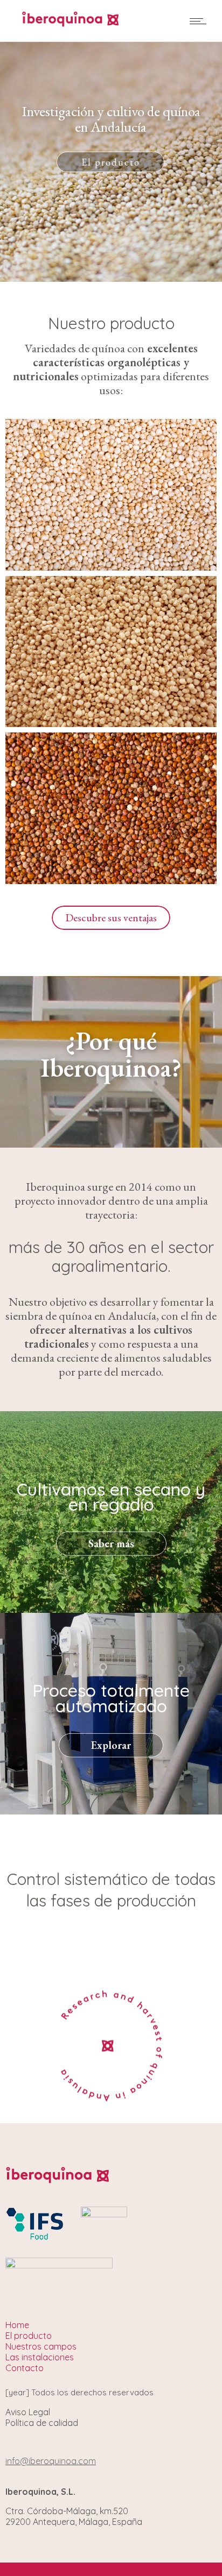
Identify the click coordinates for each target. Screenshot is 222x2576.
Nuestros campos (41, 2346)
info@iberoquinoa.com (51, 2461)
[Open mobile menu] (200, 21)
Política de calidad (42, 2423)
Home (17, 2325)
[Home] (70, 23)
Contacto (25, 2368)
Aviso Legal (28, 2412)
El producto (29, 2336)
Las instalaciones (111, 162)
